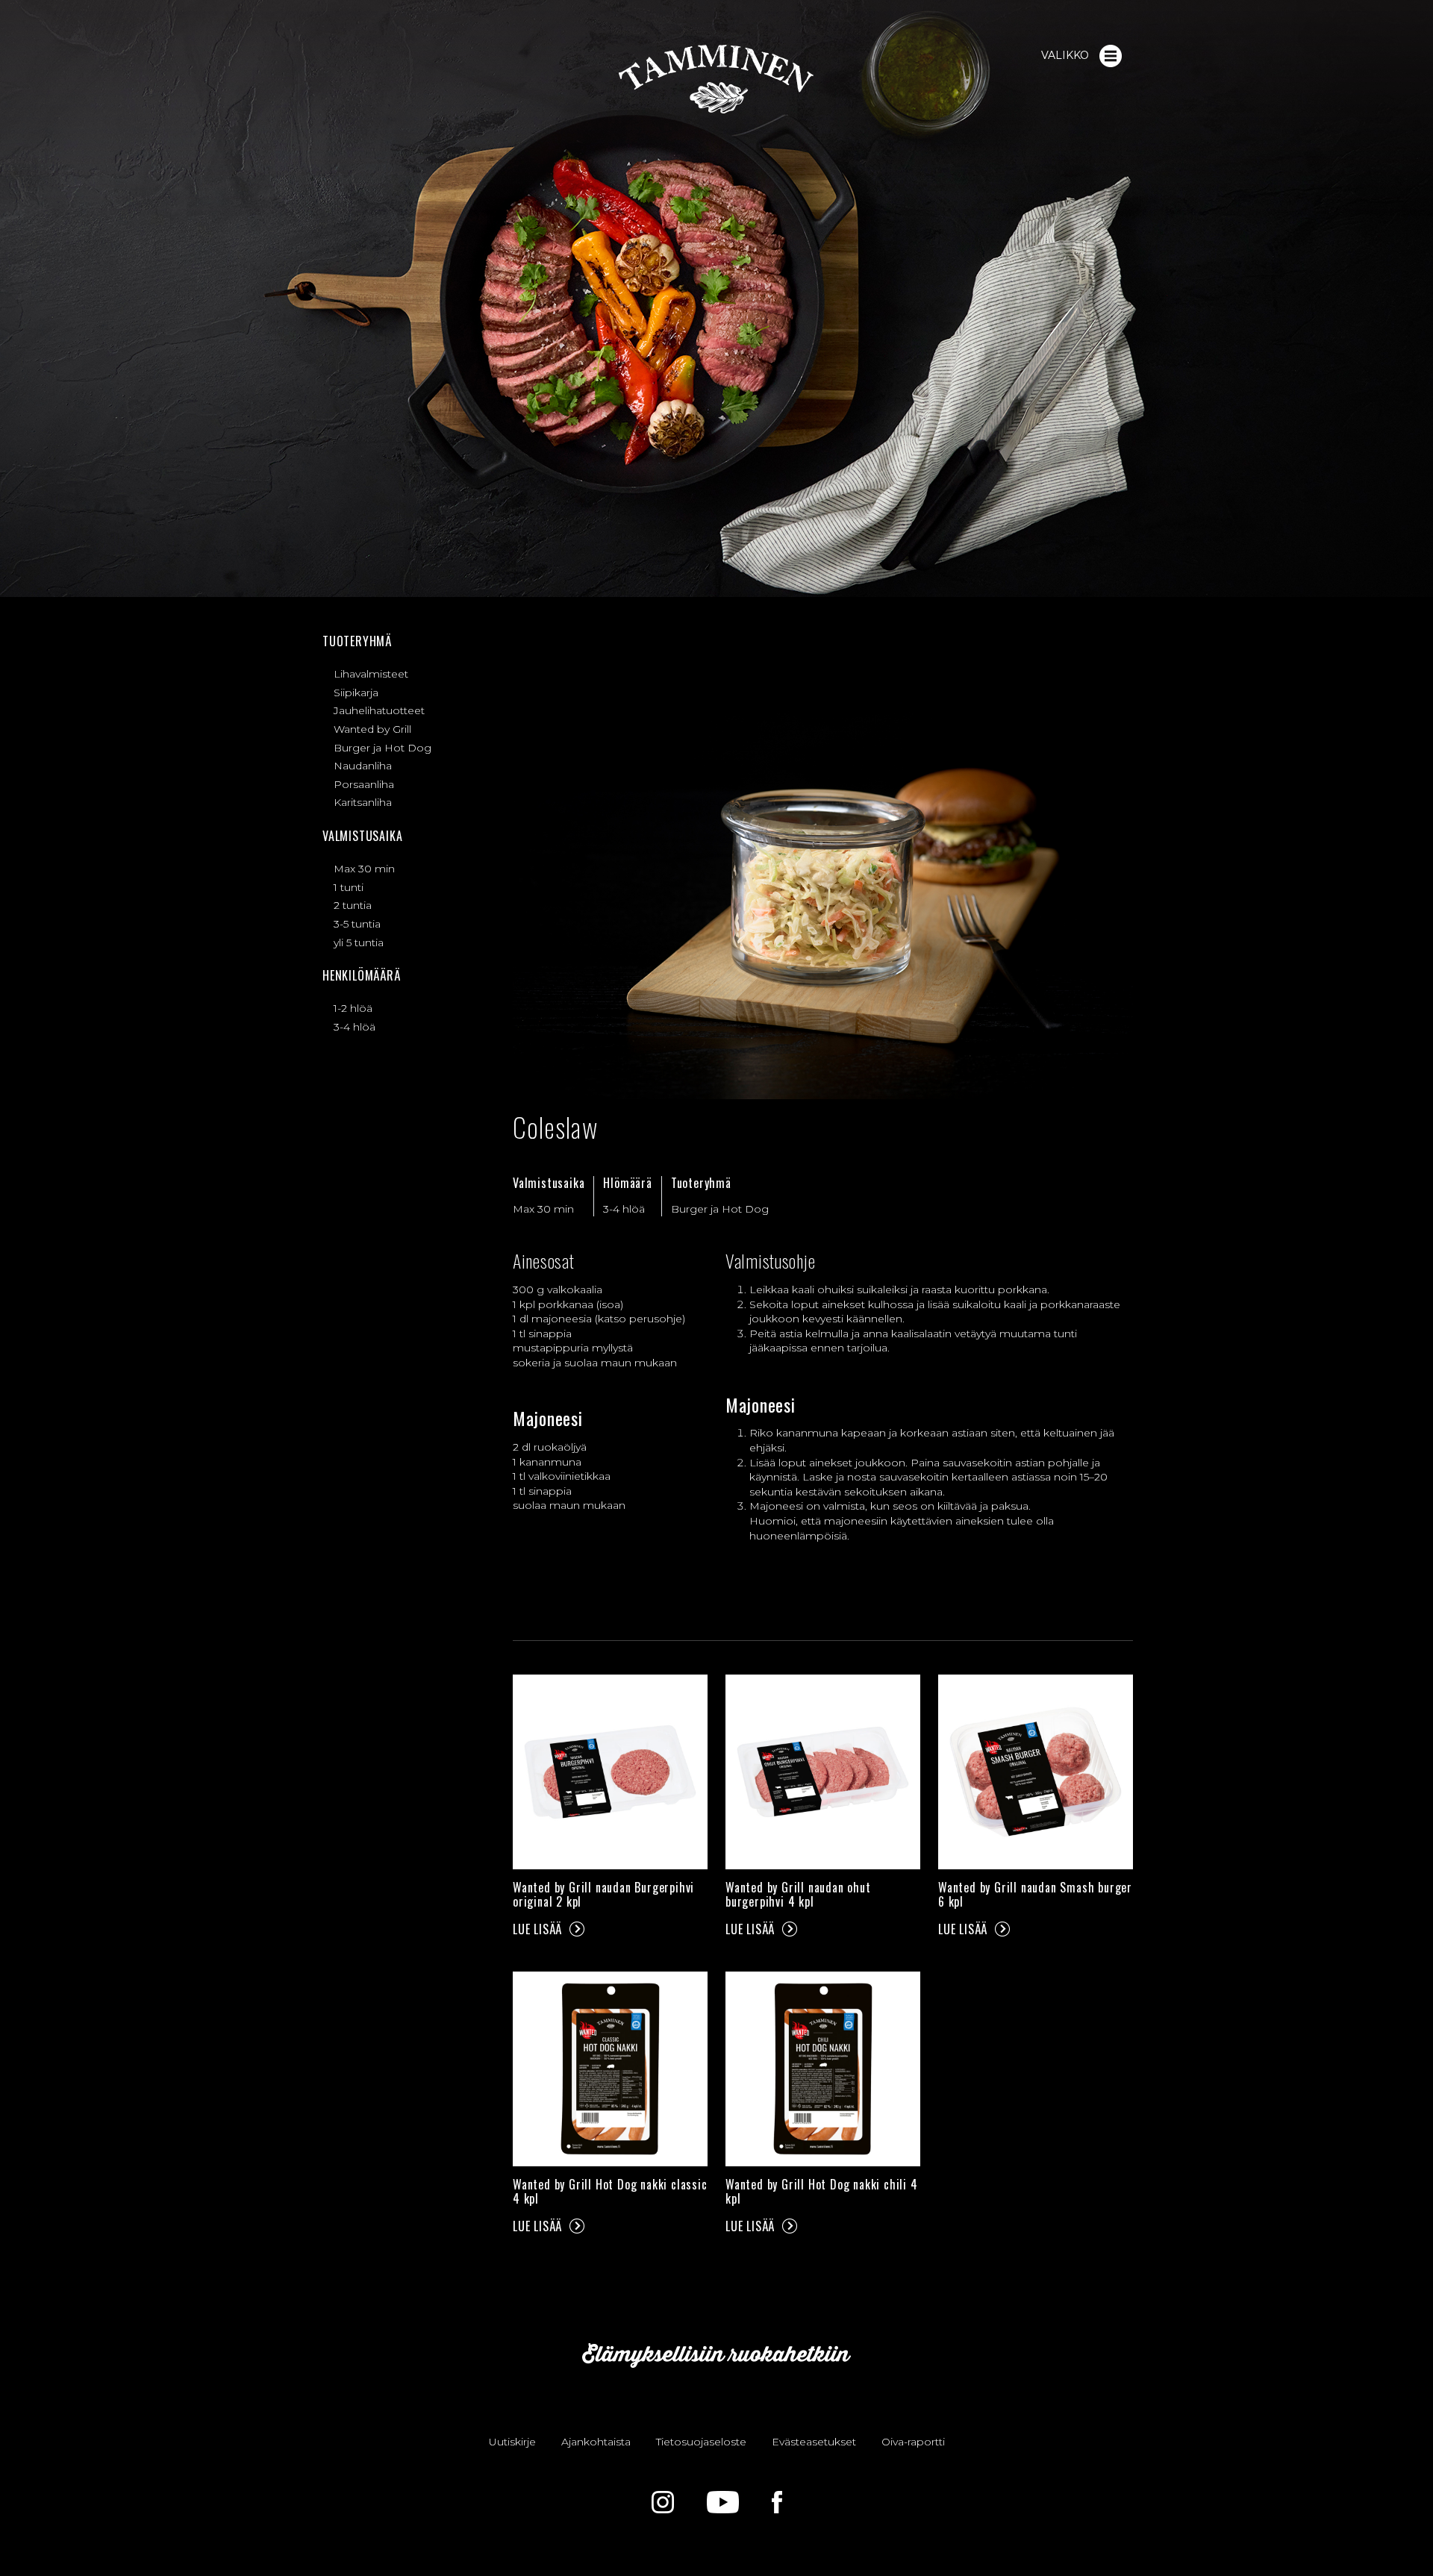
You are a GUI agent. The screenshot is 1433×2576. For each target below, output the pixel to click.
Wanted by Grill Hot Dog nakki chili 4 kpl (822, 2191)
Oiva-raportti (913, 2442)
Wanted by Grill (372, 729)
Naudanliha (363, 766)
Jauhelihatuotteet (379, 710)
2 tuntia (353, 905)
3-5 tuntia (357, 924)
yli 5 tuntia (359, 942)
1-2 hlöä (353, 1008)
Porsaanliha (364, 784)
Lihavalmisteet (371, 674)
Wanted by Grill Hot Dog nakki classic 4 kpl (610, 2191)
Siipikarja (356, 693)
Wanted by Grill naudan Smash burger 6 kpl (1035, 1894)
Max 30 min (364, 869)
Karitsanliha (363, 802)
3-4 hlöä (355, 1027)
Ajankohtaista (596, 2442)
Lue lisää (537, 1929)
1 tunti (349, 887)
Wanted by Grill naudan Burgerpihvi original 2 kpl (603, 1894)
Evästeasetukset (814, 2442)
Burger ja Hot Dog (383, 748)
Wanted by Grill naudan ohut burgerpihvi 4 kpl (798, 1894)
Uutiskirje (512, 2442)
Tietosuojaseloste (701, 2442)
